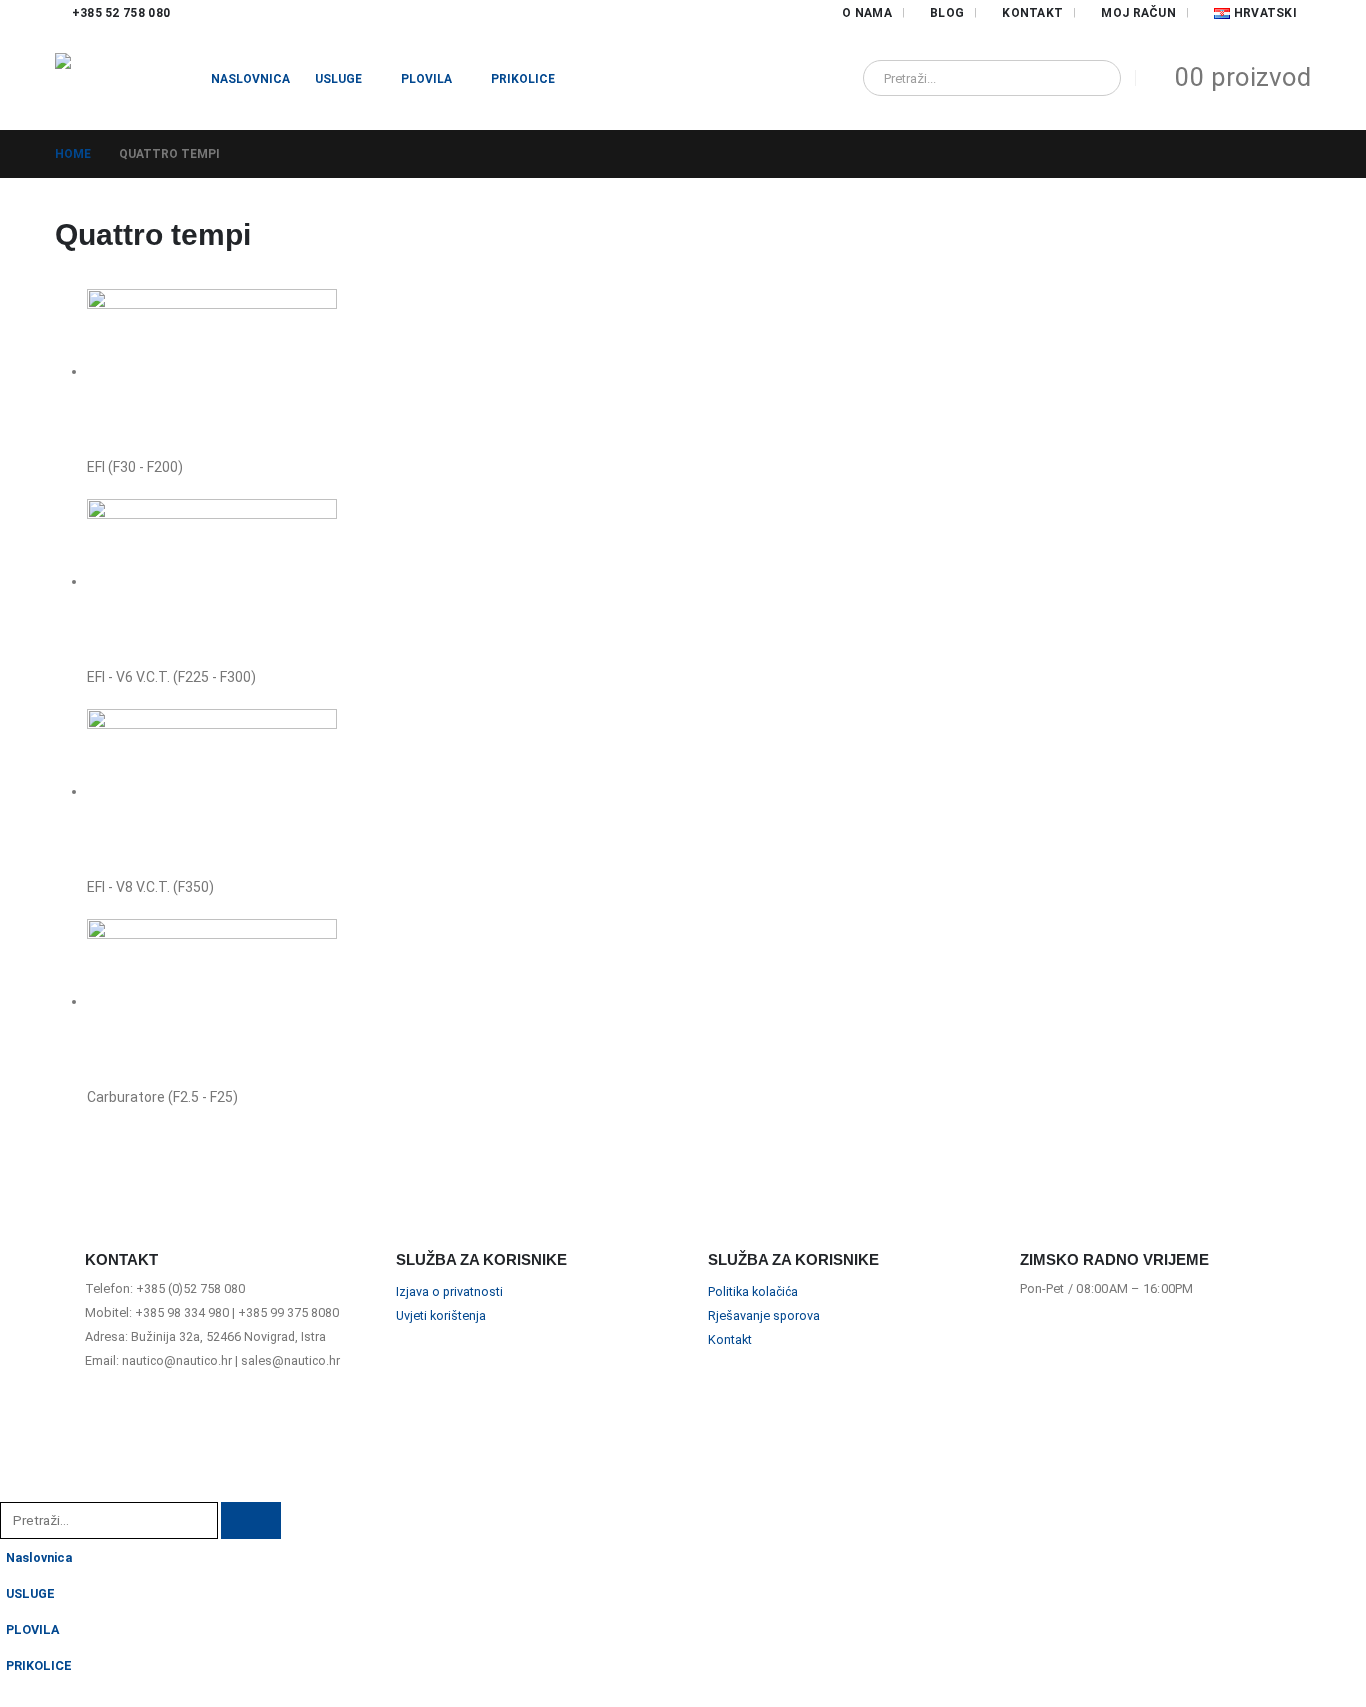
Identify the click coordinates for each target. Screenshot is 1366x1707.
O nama (867, 13)
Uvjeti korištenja (441, 1315)
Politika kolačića (753, 1291)
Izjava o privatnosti (449, 1291)
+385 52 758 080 (121, 13)
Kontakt (1032, 13)
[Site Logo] (120, 78)
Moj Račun (1138, 13)
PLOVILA (426, 79)
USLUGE (338, 79)
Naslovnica (250, 79)
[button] (12, 1488)
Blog (947, 13)
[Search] (1092, 78)
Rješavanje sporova (764, 1315)
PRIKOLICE (523, 79)
